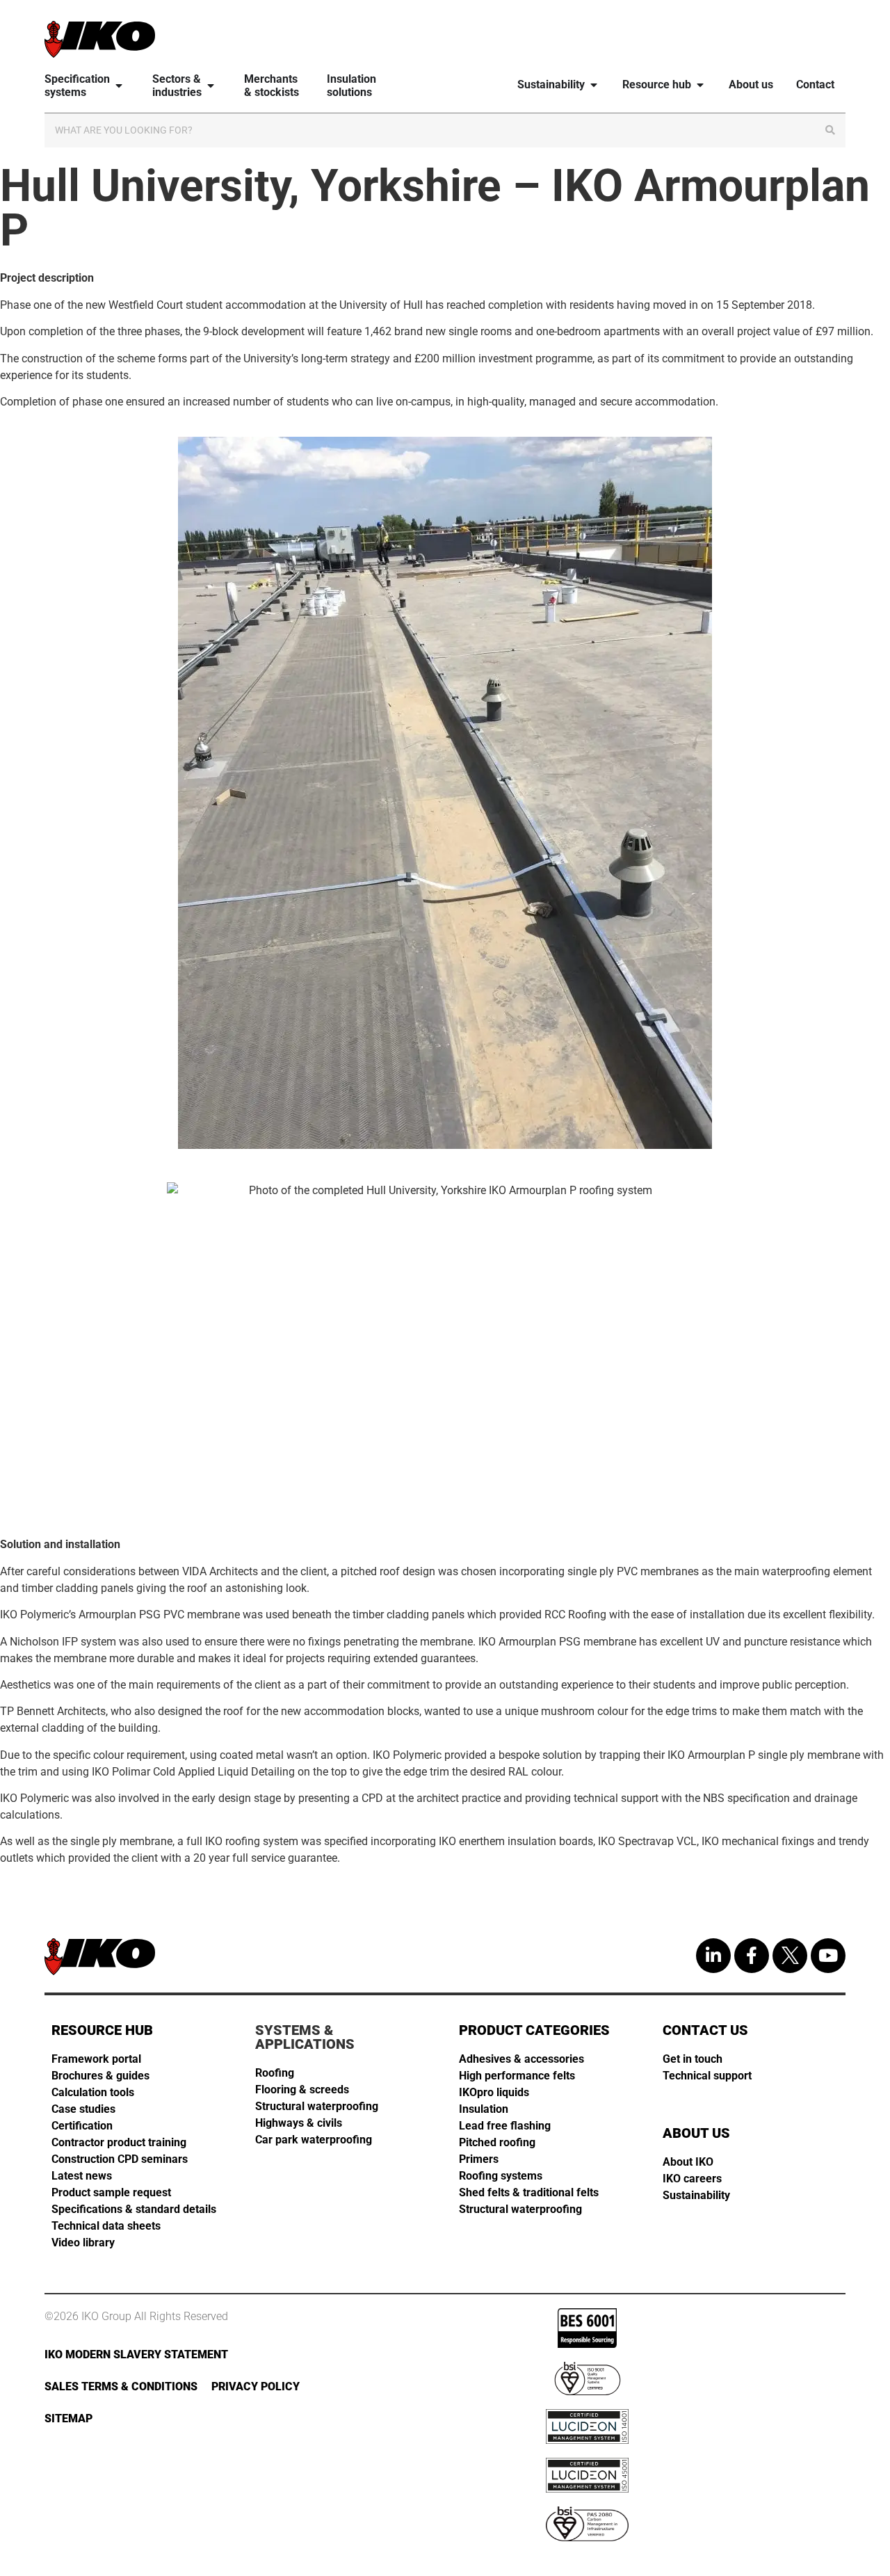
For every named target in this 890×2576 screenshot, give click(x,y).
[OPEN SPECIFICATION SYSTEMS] (119, 86)
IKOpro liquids (494, 2092)
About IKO (688, 2162)
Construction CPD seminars (120, 2159)
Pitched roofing (497, 2142)
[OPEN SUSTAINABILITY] (594, 84)
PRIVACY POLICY (256, 2386)
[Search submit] (830, 130)
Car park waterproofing (314, 2140)
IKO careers (692, 2179)
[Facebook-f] (752, 1956)
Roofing (275, 2073)
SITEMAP (68, 2418)
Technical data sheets (106, 2226)
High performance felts (517, 2076)
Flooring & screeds (302, 2090)
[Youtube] (828, 1956)
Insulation (484, 2109)
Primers (479, 2159)
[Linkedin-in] (713, 1956)
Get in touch (693, 2059)
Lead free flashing (505, 2126)
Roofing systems (501, 2176)
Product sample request (111, 2192)
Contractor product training (119, 2142)
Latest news (82, 2176)
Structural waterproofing (317, 2106)
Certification (82, 2126)
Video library (83, 2243)
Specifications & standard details (134, 2209)
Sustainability (696, 2195)
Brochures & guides (100, 2076)
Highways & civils (299, 2123)
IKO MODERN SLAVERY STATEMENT (136, 2354)
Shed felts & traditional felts (529, 2192)
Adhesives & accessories (521, 2059)
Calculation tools (93, 2092)
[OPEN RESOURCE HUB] (700, 84)
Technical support (707, 2076)
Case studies (83, 2109)
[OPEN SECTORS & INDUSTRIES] (211, 86)
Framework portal (96, 2059)
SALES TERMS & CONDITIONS (121, 2386)
